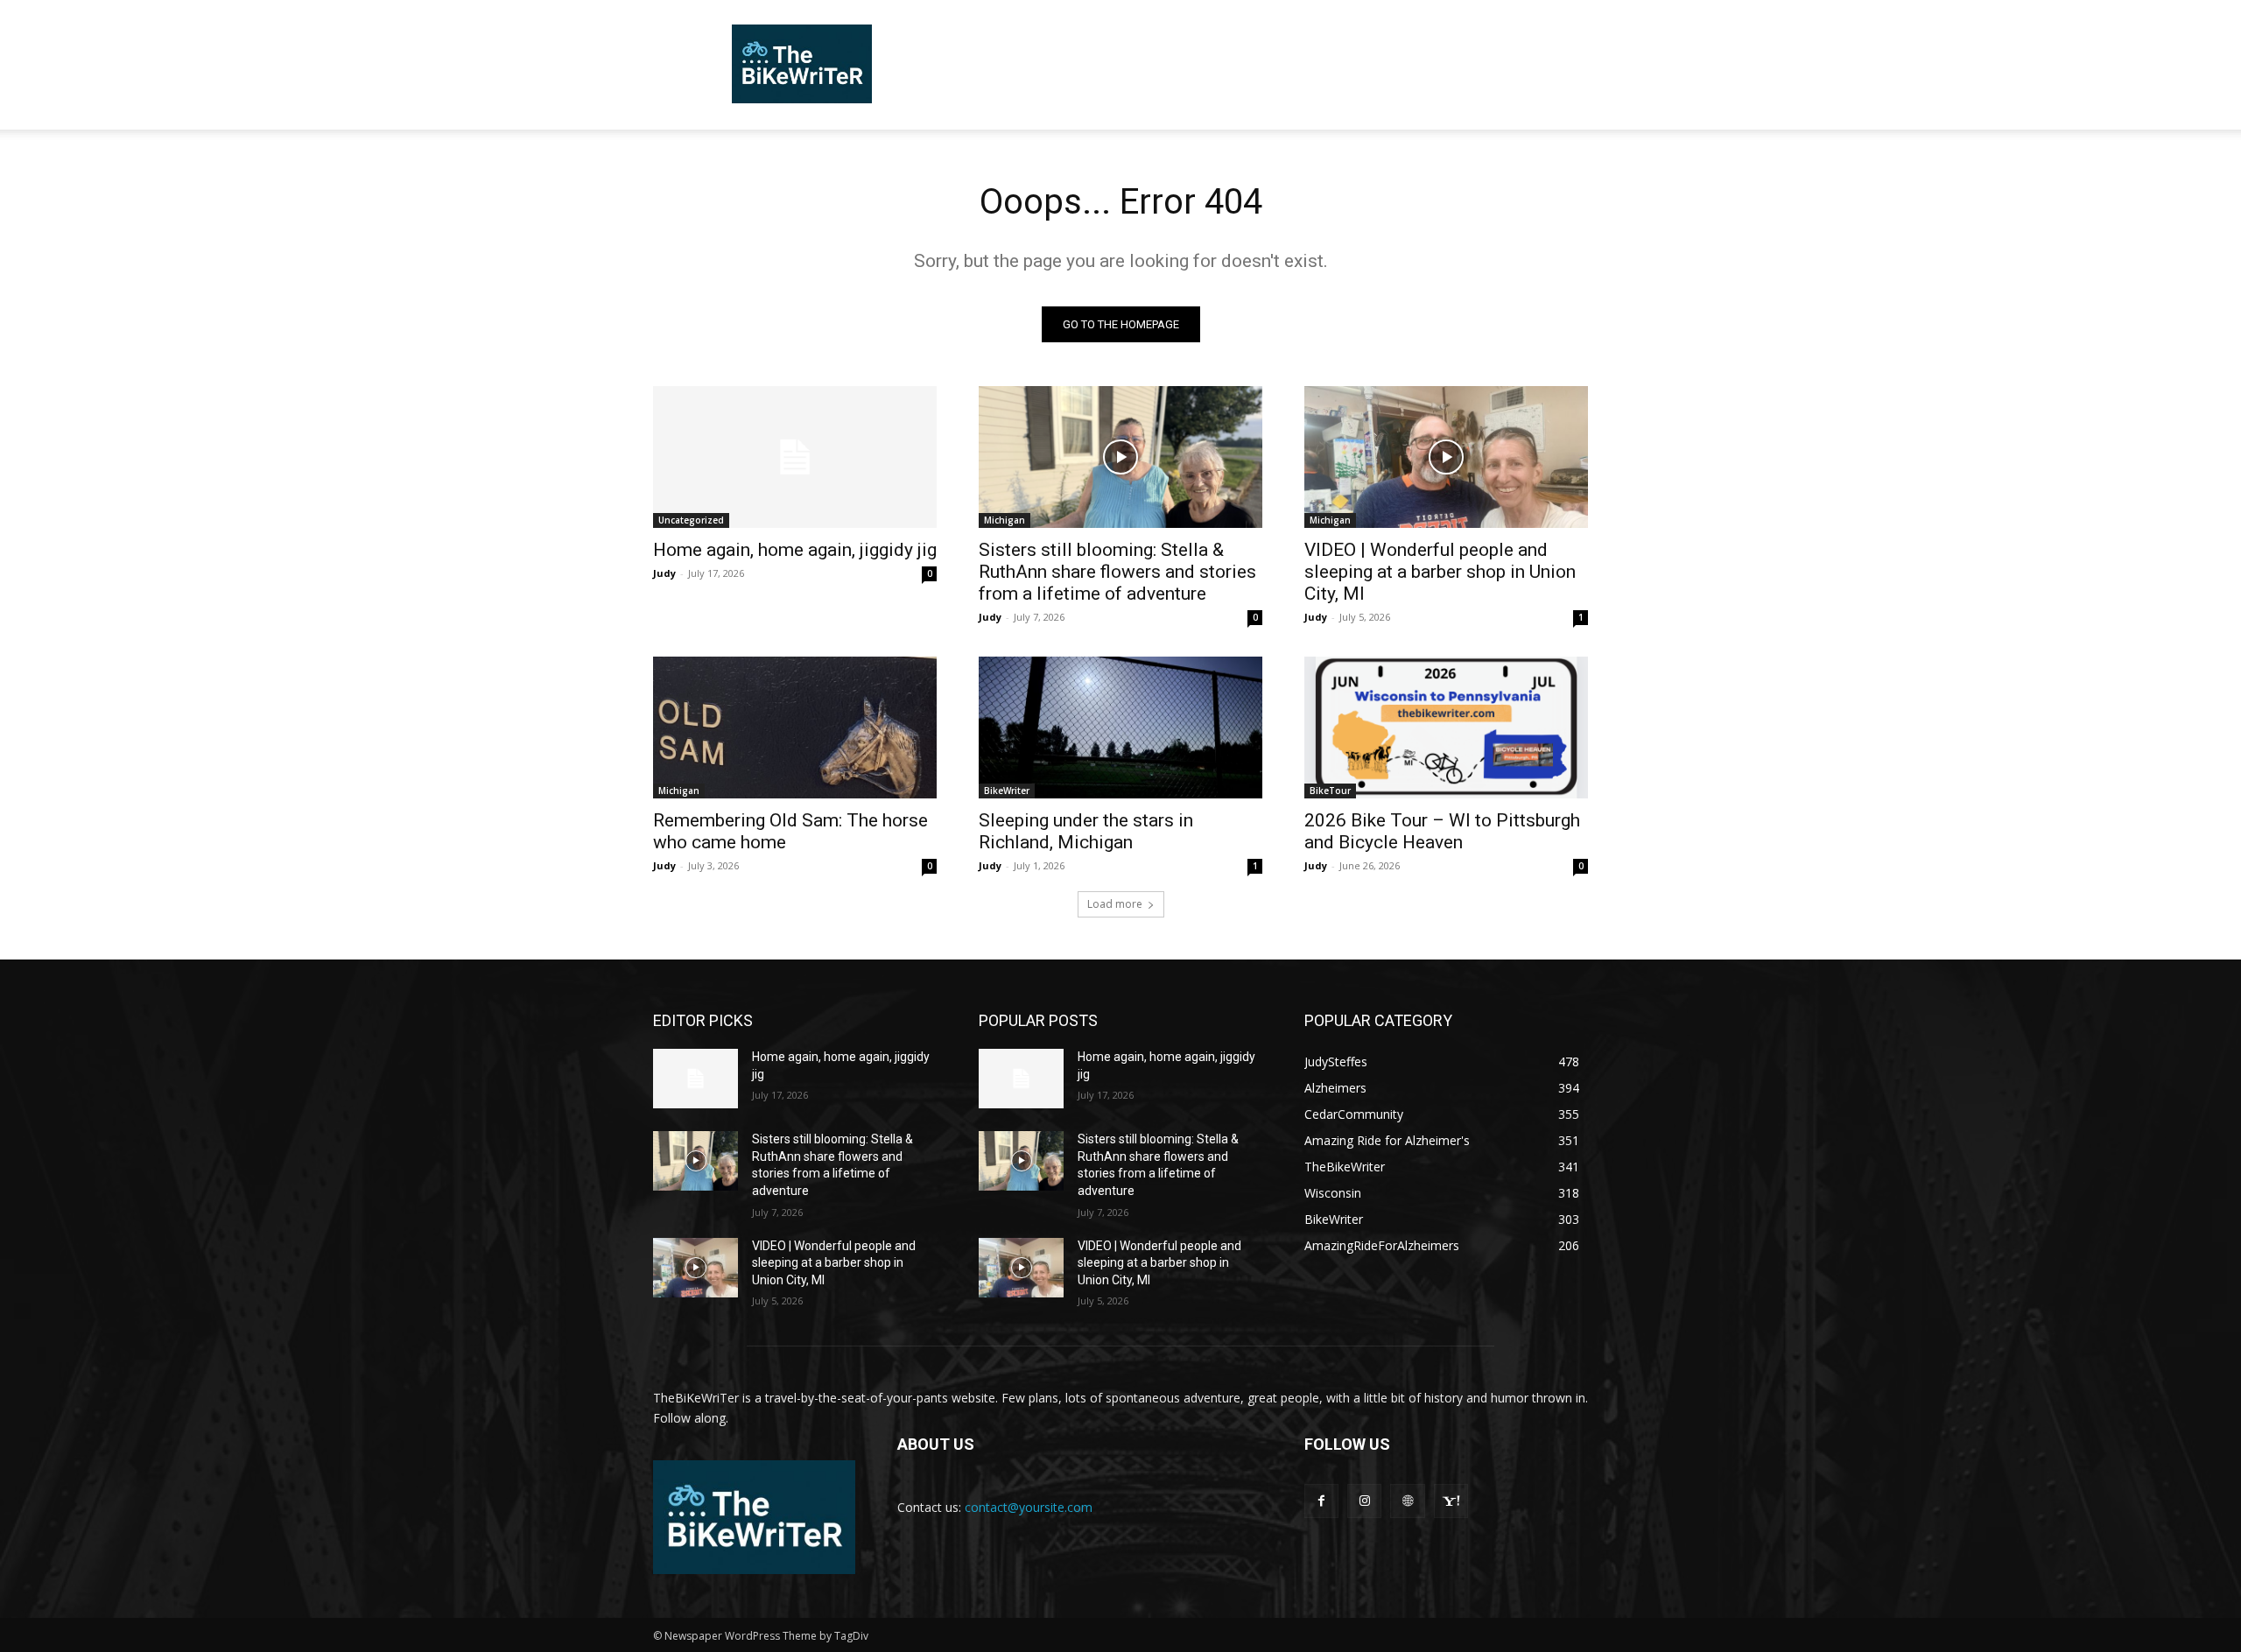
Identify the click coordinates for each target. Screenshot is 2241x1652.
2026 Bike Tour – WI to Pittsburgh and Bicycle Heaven (1442, 831)
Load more (1115, 904)
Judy (664, 573)
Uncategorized (691, 520)
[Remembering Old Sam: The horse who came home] (795, 728)
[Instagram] (1364, 1501)
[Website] (1407, 1501)
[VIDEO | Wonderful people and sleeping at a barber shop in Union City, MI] (1446, 457)
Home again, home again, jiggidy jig (795, 550)
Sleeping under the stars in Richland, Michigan (1086, 831)
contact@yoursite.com (1029, 1507)
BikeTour (1330, 791)
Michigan (1005, 520)
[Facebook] (1321, 1501)
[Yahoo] (1451, 1501)
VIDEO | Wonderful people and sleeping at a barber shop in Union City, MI (1440, 572)
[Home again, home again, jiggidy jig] (795, 457)
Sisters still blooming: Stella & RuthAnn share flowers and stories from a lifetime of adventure (1117, 572)
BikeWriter (1007, 791)
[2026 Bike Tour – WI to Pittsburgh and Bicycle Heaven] (1446, 728)
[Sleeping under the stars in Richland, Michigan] (1120, 728)
